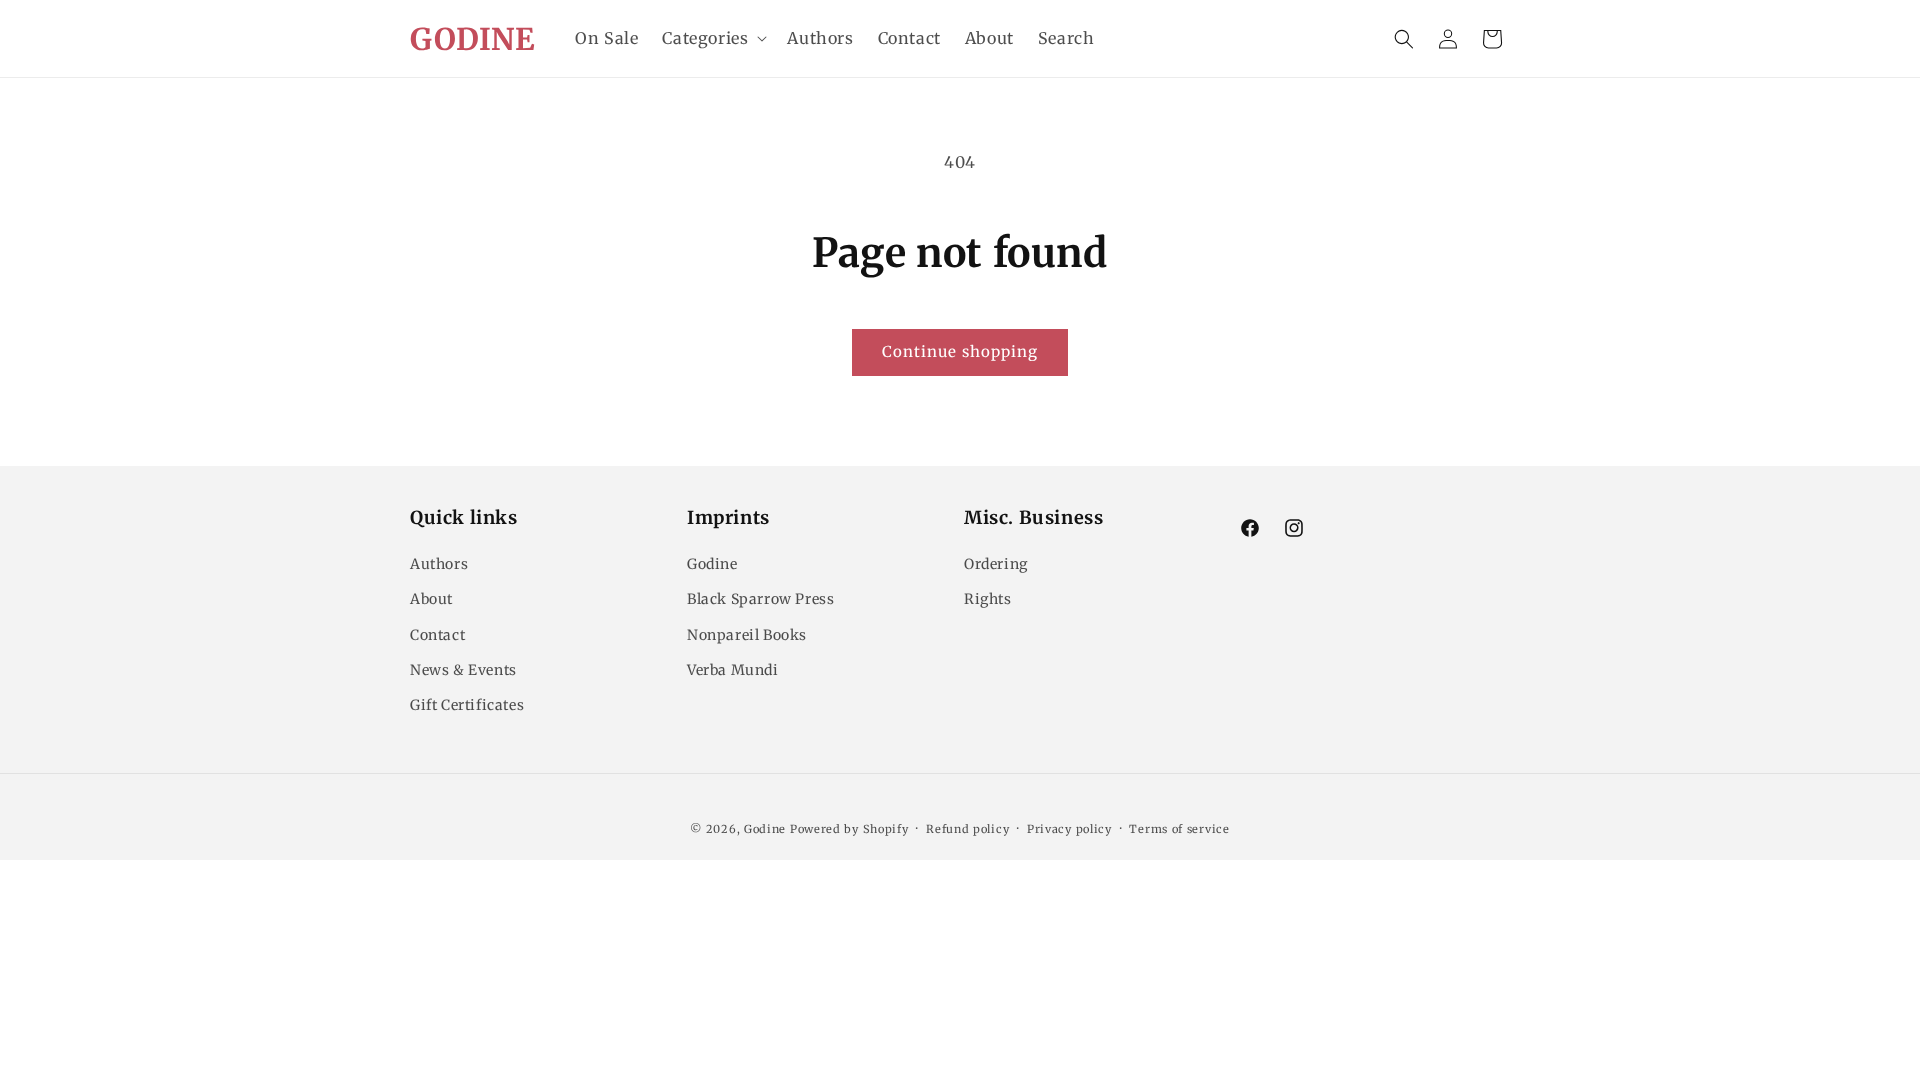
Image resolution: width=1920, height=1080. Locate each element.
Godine (712, 564)
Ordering (996, 564)
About (431, 599)
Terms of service (1179, 829)
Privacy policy (1069, 829)
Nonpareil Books (747, 635)
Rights (988, 599)
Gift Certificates (467, 705)
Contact (437, 635)
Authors (439, 564)
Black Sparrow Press (760, 599)
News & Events (463, 670)
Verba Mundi (733, 670)
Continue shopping (960, 351)
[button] (712, 38)
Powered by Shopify (849, 829)
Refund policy (967, 829)
